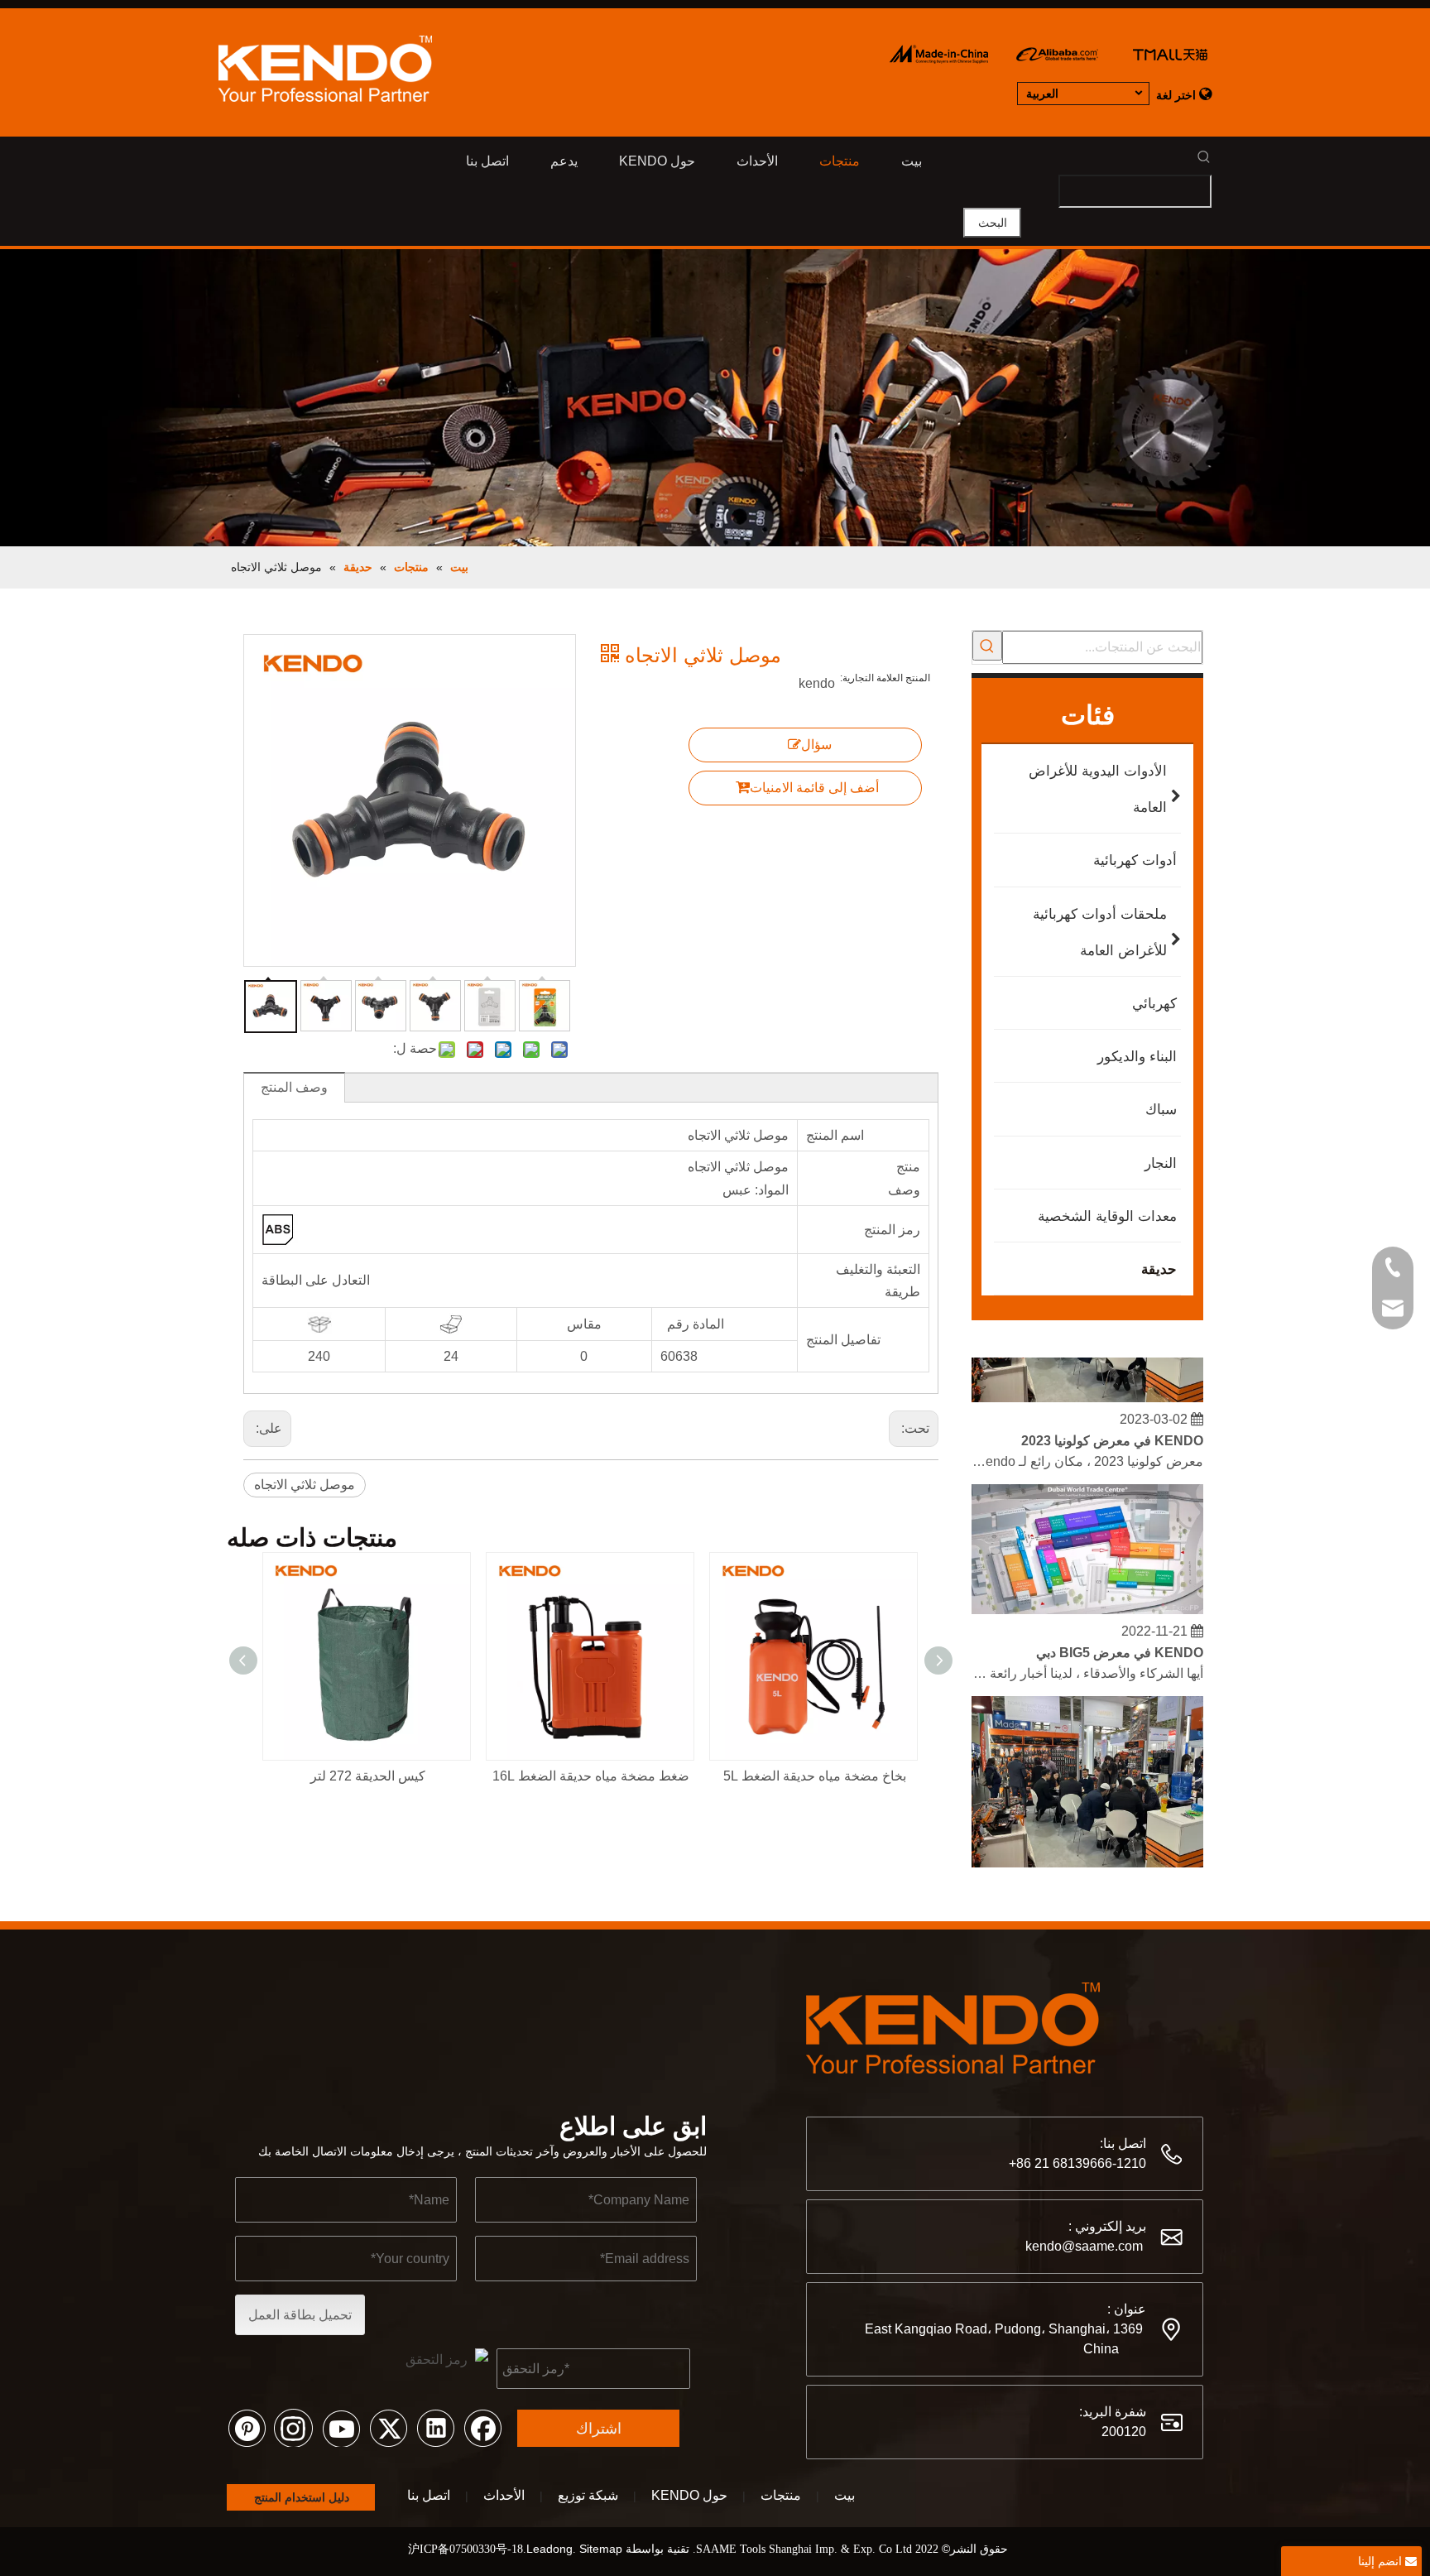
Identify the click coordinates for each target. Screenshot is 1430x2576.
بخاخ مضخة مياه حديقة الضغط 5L (815, 1776)
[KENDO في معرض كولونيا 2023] (1087, 1384)
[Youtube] (341, 2427)
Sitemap (601, 2549)
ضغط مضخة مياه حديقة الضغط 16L (591, 1776)
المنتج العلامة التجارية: (885, 678)
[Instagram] (294, 2427)
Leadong (549, 2549)
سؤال (816, 745)
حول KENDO (689, 2495)
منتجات (781, 2495)
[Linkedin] (435, 2427)
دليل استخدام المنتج (300, 2497)
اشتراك (599, 2429)
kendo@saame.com (1084, 2246)
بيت (845, 2495)
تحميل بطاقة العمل (300, 2315)
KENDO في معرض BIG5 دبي (1120, 1639)
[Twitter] (388, 2427)
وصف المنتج (294, 1087)
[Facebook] (482, 2427)
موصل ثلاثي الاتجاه (305, 1485)
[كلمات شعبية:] (987, 646)
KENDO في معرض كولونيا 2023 (1112, 1427)
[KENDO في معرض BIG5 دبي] (1087, 1596)
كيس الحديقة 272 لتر (368, 1776)
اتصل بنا (429, 2495)
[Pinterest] (247, 2427)
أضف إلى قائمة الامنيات (814, 788)
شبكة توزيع (588, 2495)
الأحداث (504, 2495)
